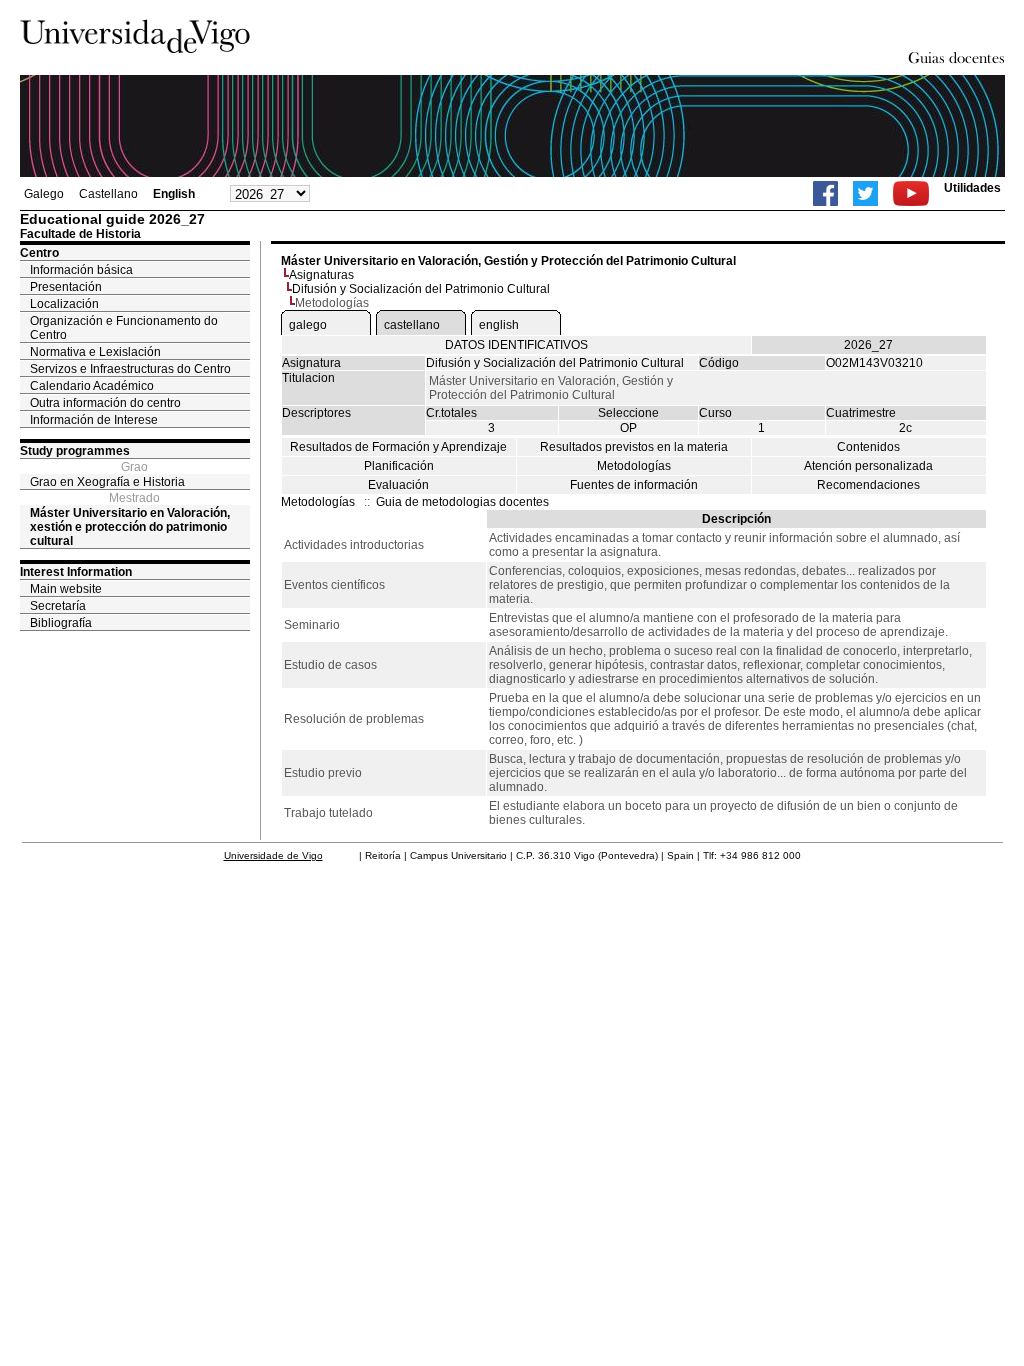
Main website (66, 589)
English (174, 194)
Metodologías (634, 466)
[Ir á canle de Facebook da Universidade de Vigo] (825, 193)
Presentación (66, 287)
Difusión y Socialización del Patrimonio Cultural (421, 289)
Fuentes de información (634, 485)
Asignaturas (321, 275)
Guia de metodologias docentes (462, 502)
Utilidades (972, 188)
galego (308, 325)
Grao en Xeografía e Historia (107, 482)
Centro (39, 253)
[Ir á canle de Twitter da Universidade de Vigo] (865, 193)
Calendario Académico (92, 386)
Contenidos (868, 447)
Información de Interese (94, 420)
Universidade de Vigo (273, 855)
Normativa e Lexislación (95, 352)
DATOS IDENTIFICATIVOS (516, 345)
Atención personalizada (868, 466)
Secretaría (58, 606)
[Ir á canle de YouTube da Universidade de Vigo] (911, 193)
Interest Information (76, 572)
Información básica (81, 270)
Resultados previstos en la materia (634, 447)
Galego (44, 194)
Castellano (108, 194)
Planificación (399, 466)
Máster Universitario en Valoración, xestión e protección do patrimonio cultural (130, 527)
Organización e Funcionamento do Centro (124, 328)
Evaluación (398, 485)
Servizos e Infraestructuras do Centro (130, 369)
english (499, 325)
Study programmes (75, 451)
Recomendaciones (868, 485)
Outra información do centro (105, 403)
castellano (412, 325)
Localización (64, 304)
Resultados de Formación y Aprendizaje (398, 447)
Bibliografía (61, 623)
